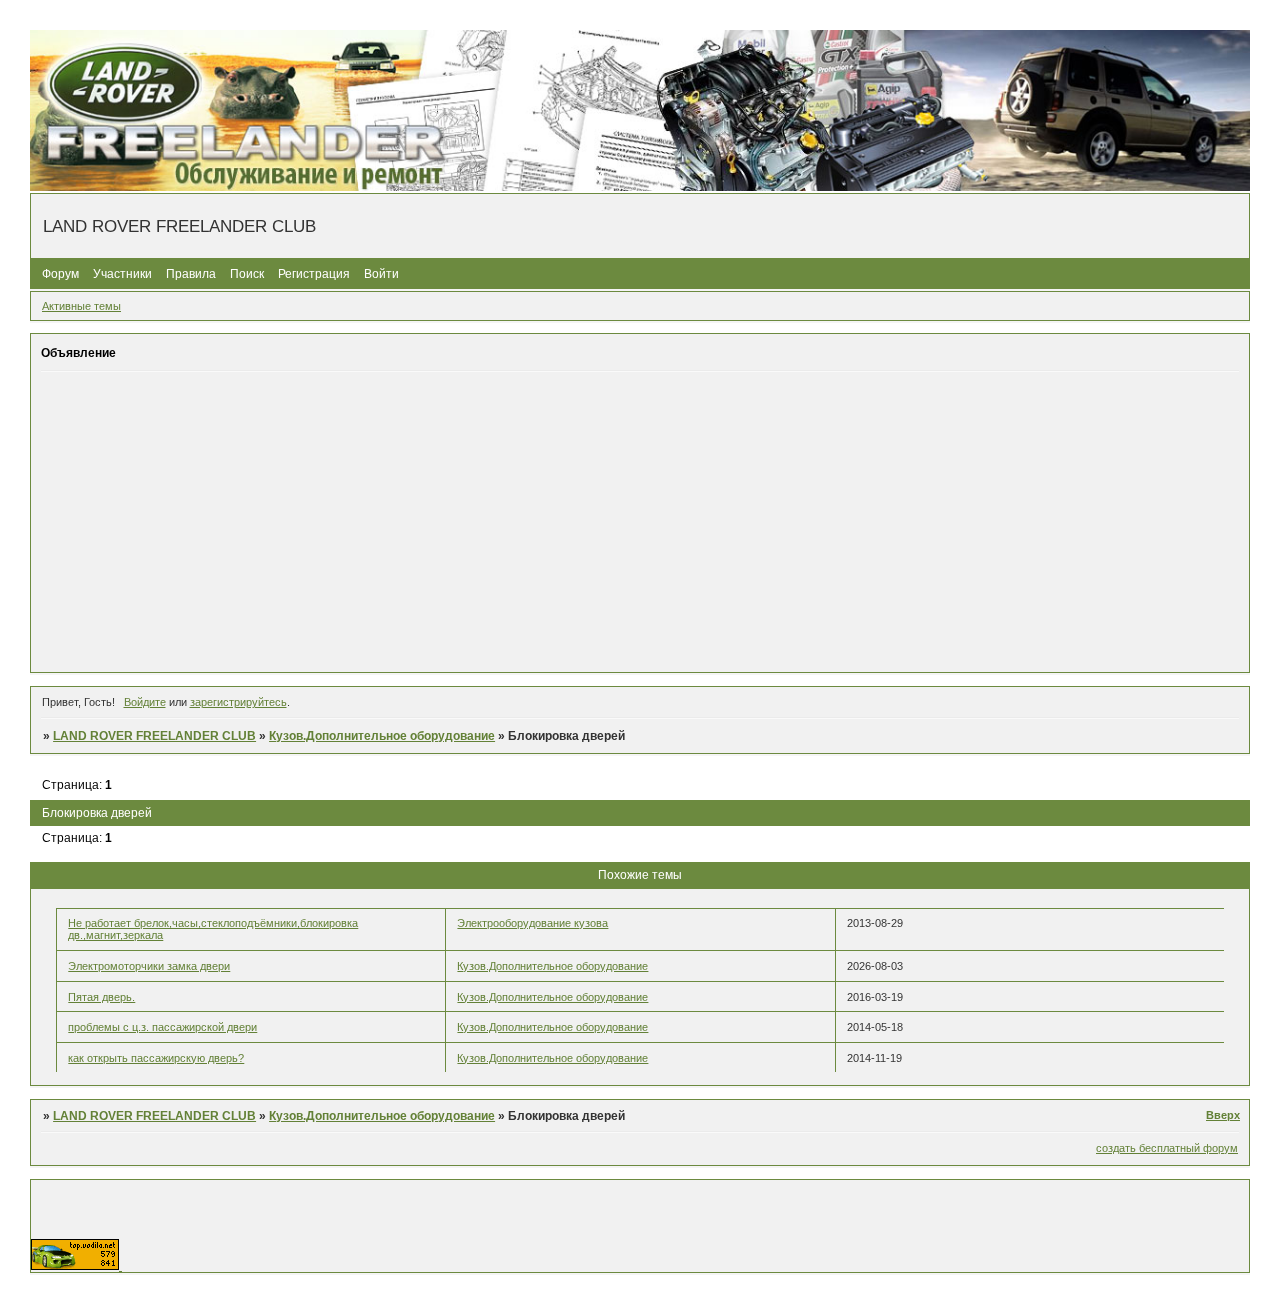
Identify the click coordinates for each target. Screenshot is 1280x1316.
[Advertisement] (640, 521)
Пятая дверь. (101, 997)
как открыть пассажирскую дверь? (156, 1058)
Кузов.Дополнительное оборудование (382, 736)
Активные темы (81, 306)
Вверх (1223, 1115)
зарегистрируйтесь (238, 702)
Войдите (145, 702)
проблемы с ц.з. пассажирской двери (162, 1027)
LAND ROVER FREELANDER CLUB (154, 736)
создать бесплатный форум (1167, 1148)
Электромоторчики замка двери (149, 966)
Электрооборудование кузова (532, 923)
